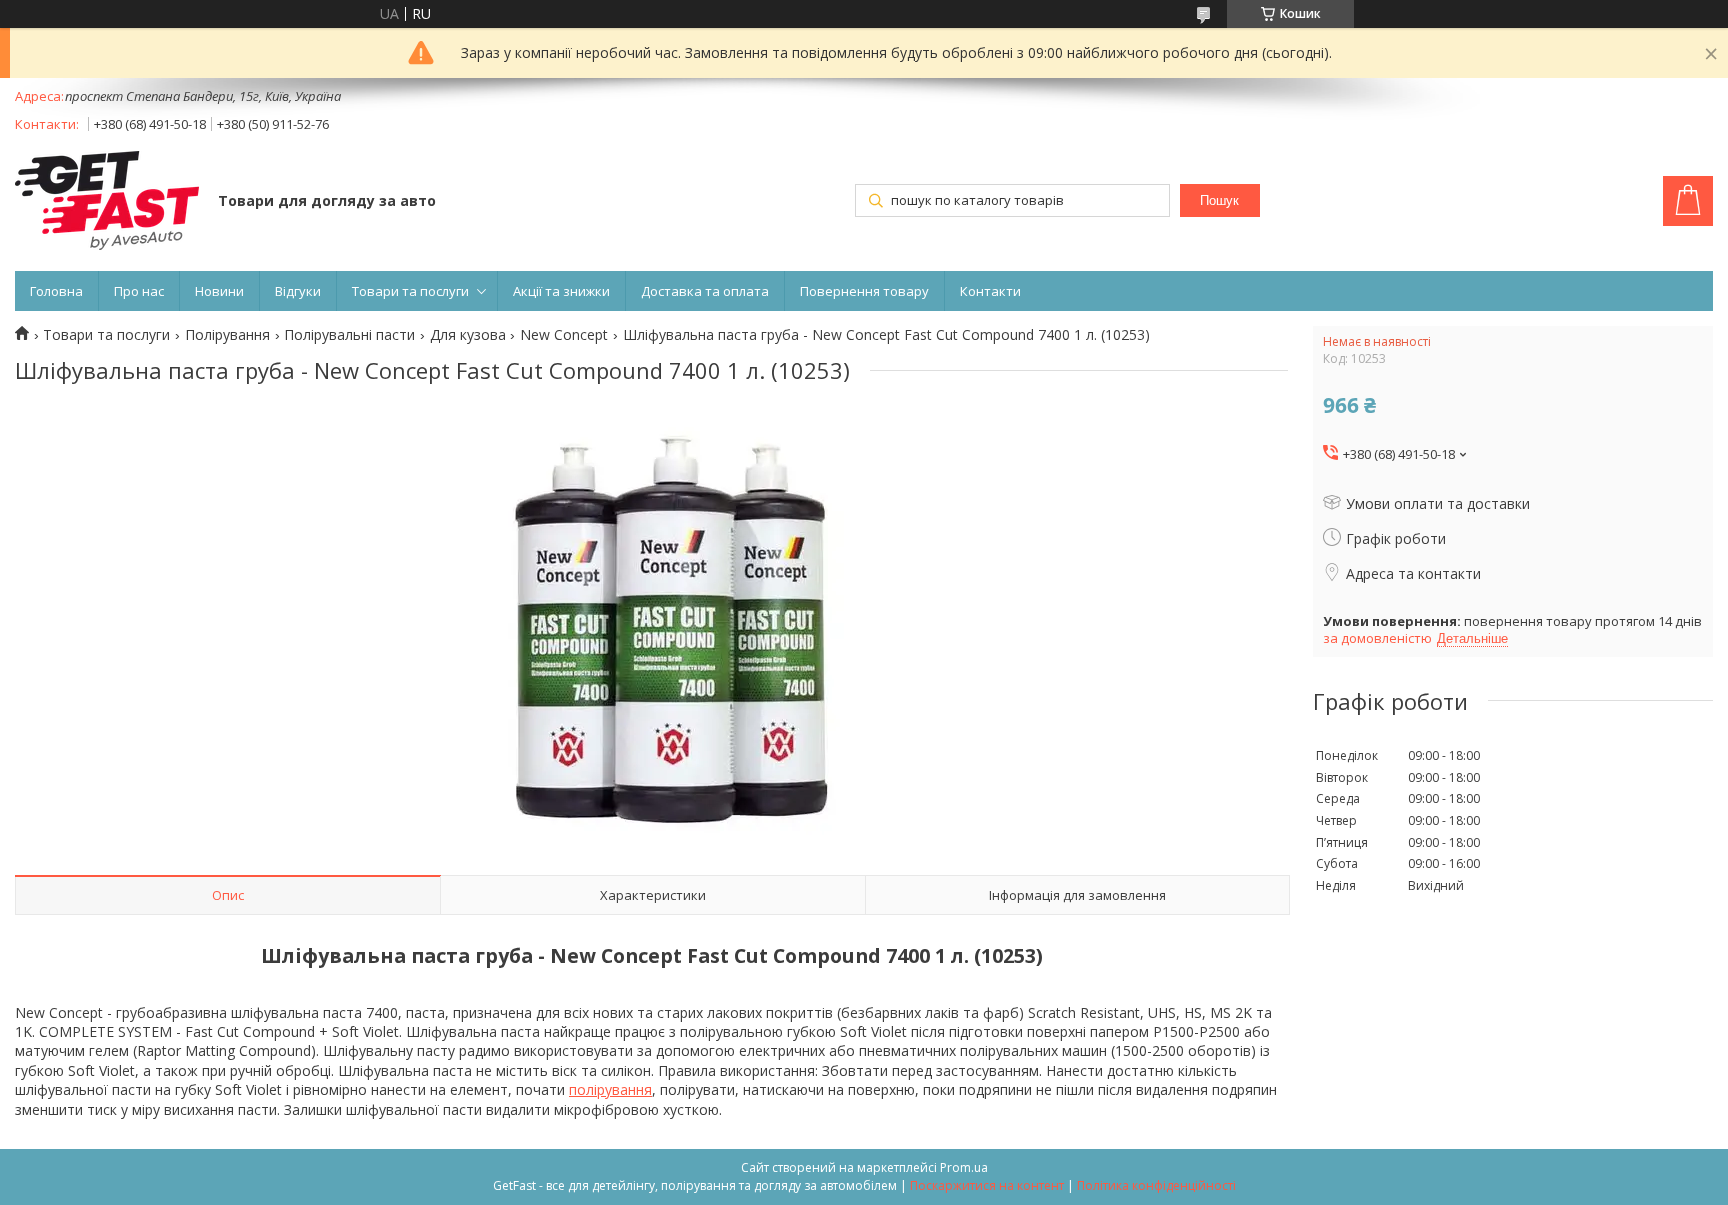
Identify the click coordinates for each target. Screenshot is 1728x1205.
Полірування (227, 335)
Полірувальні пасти (349, 335)
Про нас (139, 291)
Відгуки (298, 291)
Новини (219, 291)
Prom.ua (964, 1167)
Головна (56, 291)
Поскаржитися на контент (987, 1185)
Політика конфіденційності (1156, 1185)
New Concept (564, 335)
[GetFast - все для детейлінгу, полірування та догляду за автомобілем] (107, 202)
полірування (610, 1089)
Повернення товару (864, 291)
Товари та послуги (410, 291)
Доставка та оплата (705, 291)
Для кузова (468, 335)
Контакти (990, 291)
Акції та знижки (561, 291)
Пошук (1219, 200)
